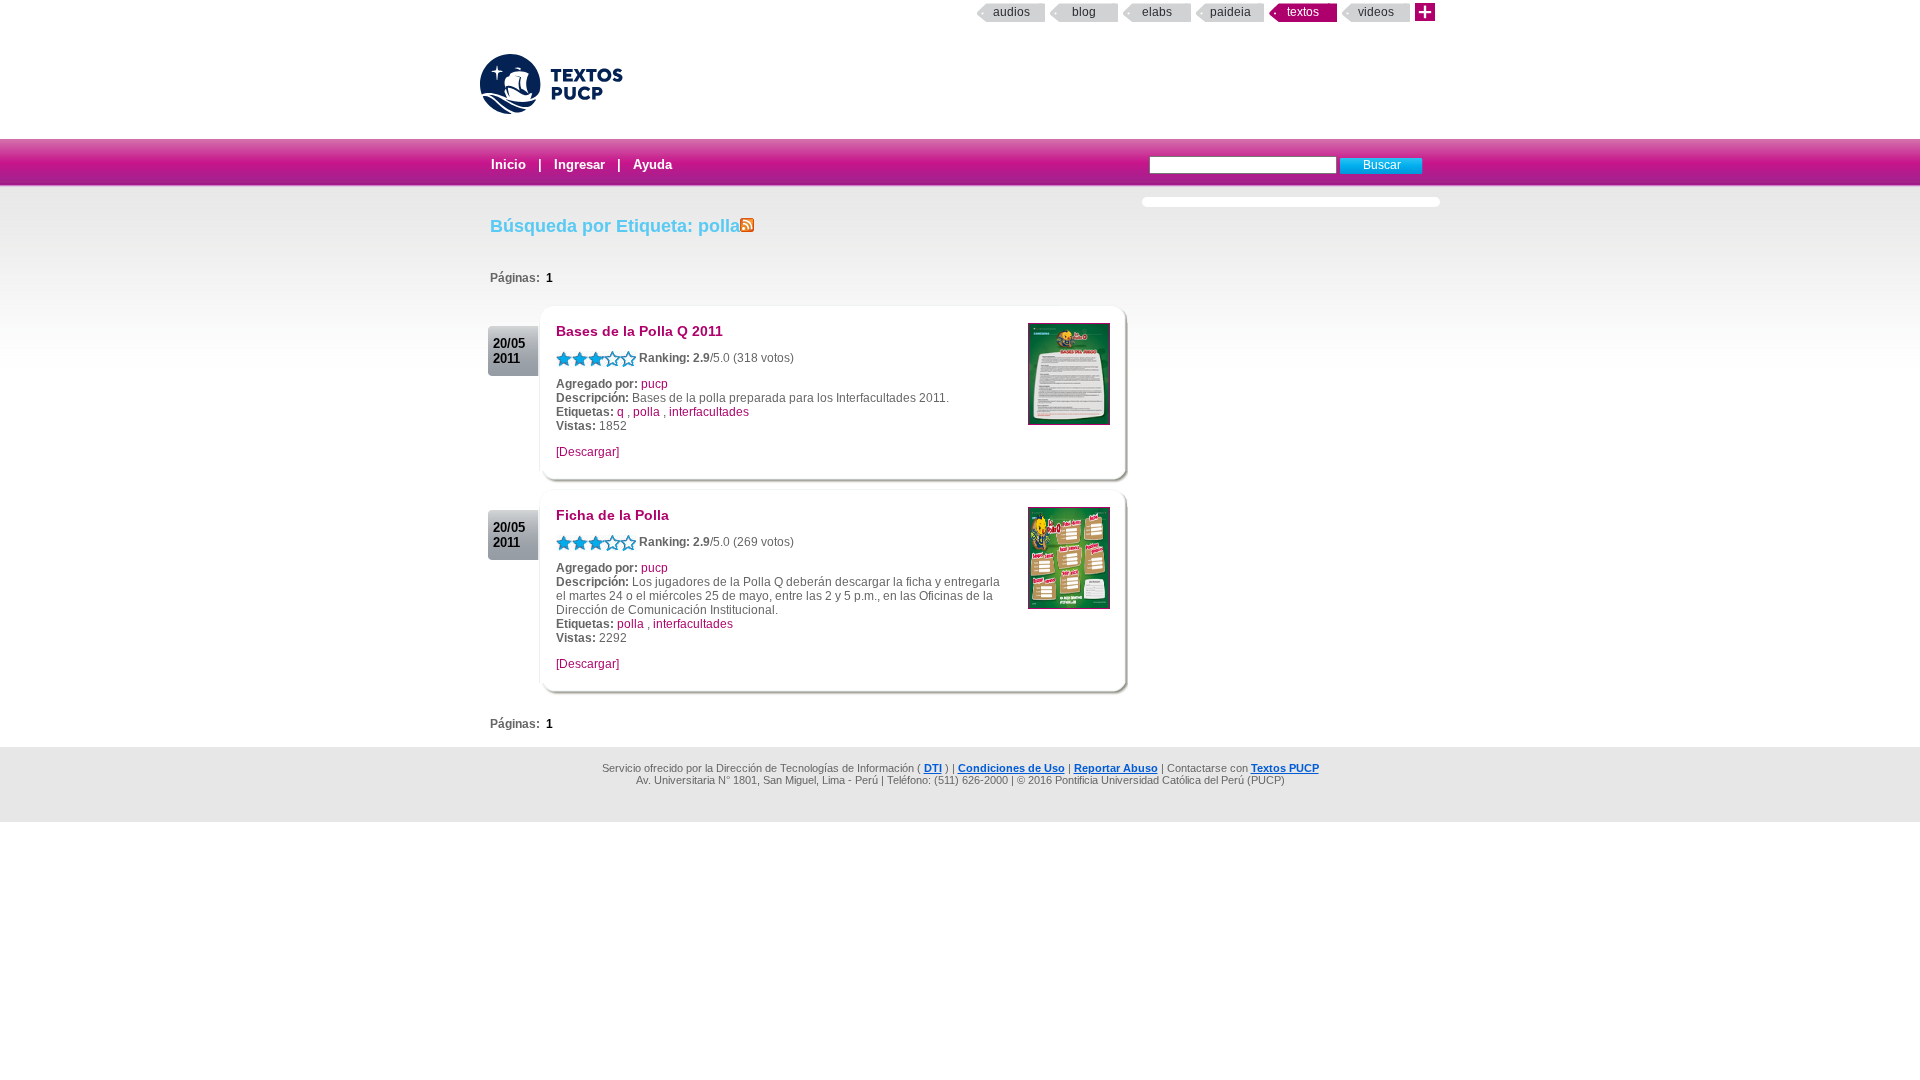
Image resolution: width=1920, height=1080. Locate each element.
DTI (933, 768)
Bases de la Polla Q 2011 (639, 331)
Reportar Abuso (1116, 768)
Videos (1376, 12)
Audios (1011, 12)
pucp (654, 384)
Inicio (508, 164)
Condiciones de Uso (1011, 768)
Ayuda (652, 164)
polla (646, 412)
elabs (1157, 12)
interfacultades (709, 412)
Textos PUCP (1285, 768)
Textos (1303, 12)
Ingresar (579, 164)
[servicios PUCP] (1425, 12)
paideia (1230, 12)
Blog (1084, 12)
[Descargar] (587, 452)
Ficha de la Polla (612, 515)
